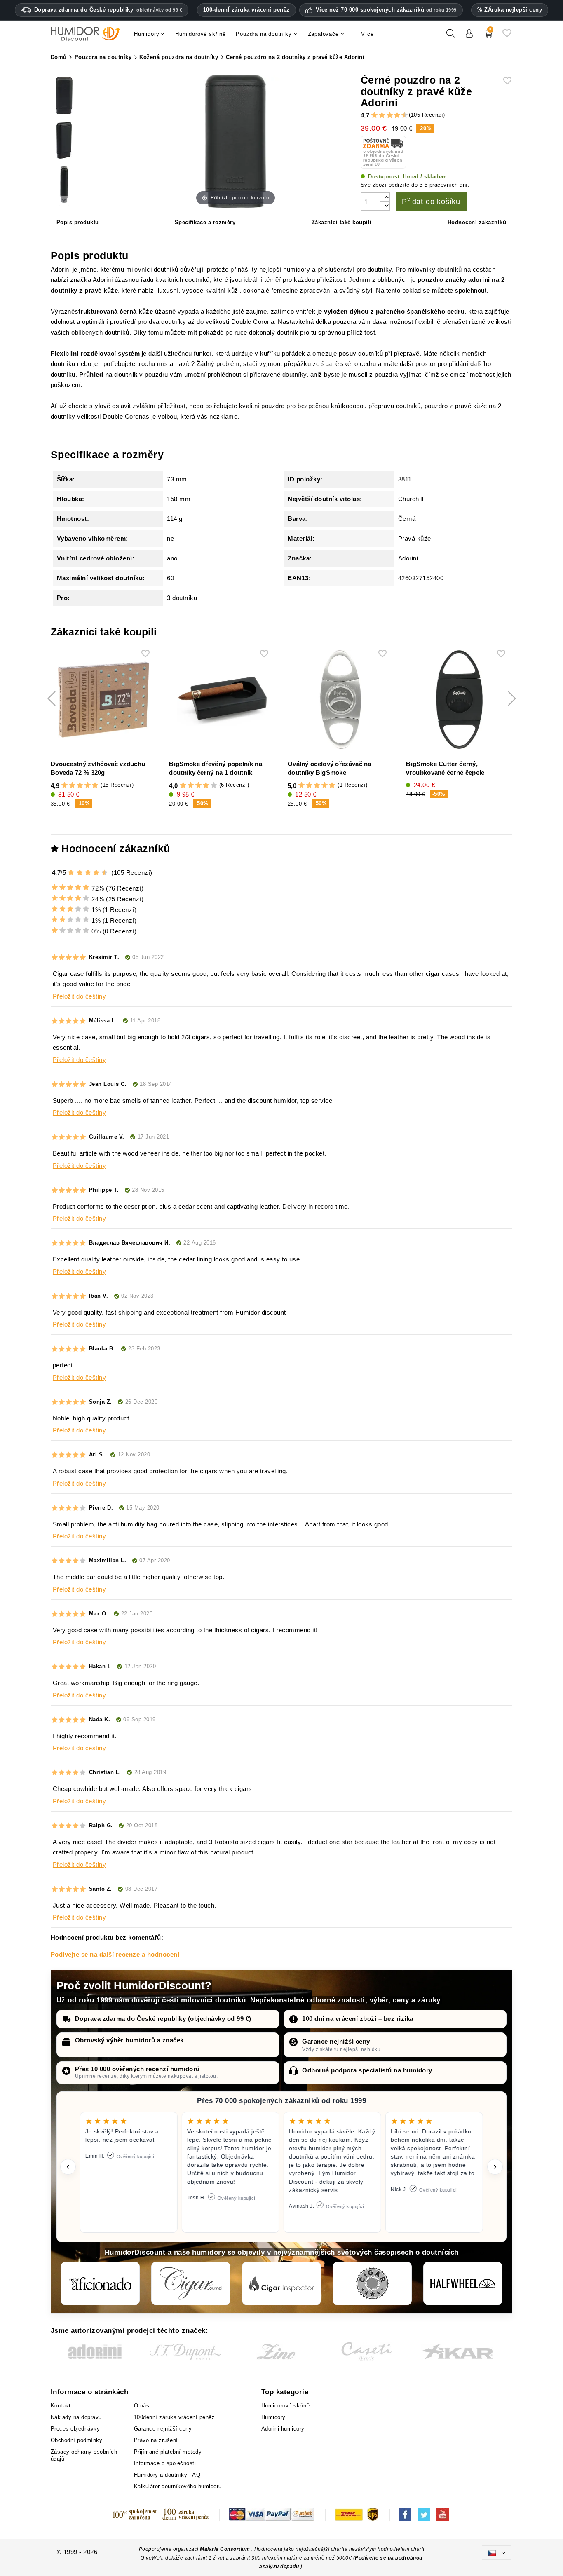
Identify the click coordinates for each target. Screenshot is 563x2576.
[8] (397, 115)
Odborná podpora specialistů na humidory (367, 2070)
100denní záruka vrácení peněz (175, 2417)
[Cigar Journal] (191, 2283)
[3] (378, 115)
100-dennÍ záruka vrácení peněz (246, 10)
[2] (374, 115)
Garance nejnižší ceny (336, 2041)
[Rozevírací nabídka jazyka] (497, 2552)
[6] (390, 115)
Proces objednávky (75, 2429)
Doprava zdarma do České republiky (108, 10)
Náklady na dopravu (76, 2417)
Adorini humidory (283, 2429)
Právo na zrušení (156, 2440)
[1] (371, 115)
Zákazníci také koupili (342, 222)
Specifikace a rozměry (205, 222)
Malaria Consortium (225, 2549)
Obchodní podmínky (77, 2440)
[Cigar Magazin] (372, 2283)
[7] (393, 115)
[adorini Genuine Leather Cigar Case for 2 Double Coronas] (64, 97)
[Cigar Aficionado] (100, 2283)
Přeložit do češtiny (80, 996)
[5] (386, 115)
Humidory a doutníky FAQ (167, 2475)
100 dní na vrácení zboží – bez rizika (358, 2019)
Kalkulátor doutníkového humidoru (178, 2486)
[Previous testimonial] (68, 2167)
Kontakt (61, 2406)
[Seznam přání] (507, 36)
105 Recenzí (427, 115)
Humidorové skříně (286, 2406)
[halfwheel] (463, 2283)
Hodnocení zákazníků (477, 222)
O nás (142, 2406)
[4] (382, 115)
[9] (401, 115)
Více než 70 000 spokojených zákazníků (386, 10)
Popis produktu (78, 222)
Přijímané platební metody (168, 2452)
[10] (105, 873)
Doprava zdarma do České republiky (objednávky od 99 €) (163, 2019)
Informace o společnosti (165, 2463)
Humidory (273, 2417)
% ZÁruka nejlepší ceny (510, 10)
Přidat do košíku (431, 202)
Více (367, 34)
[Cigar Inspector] (281, 2283)
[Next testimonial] (495, 2167)
